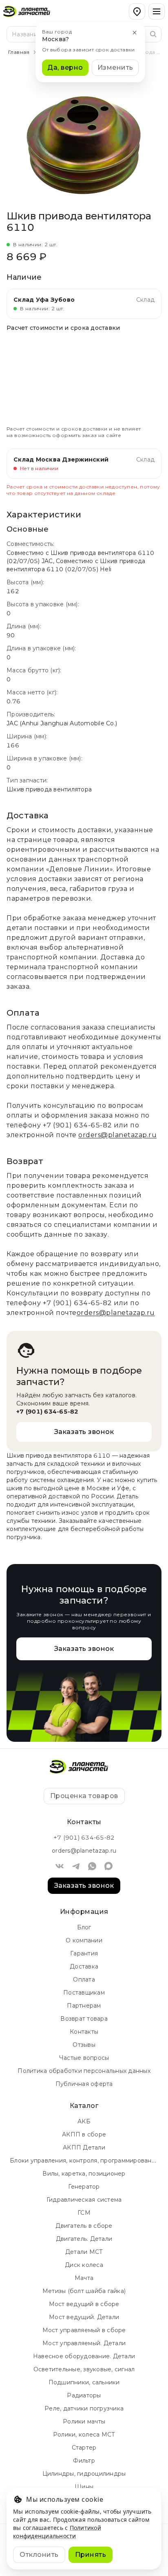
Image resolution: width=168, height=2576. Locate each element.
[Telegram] (76, 1866)
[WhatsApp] (92, 1866)
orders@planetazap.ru (117, 1135)
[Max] (108, 1866)
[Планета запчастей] (31, 11)
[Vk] (60, 1866)
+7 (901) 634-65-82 (77, 1125)
